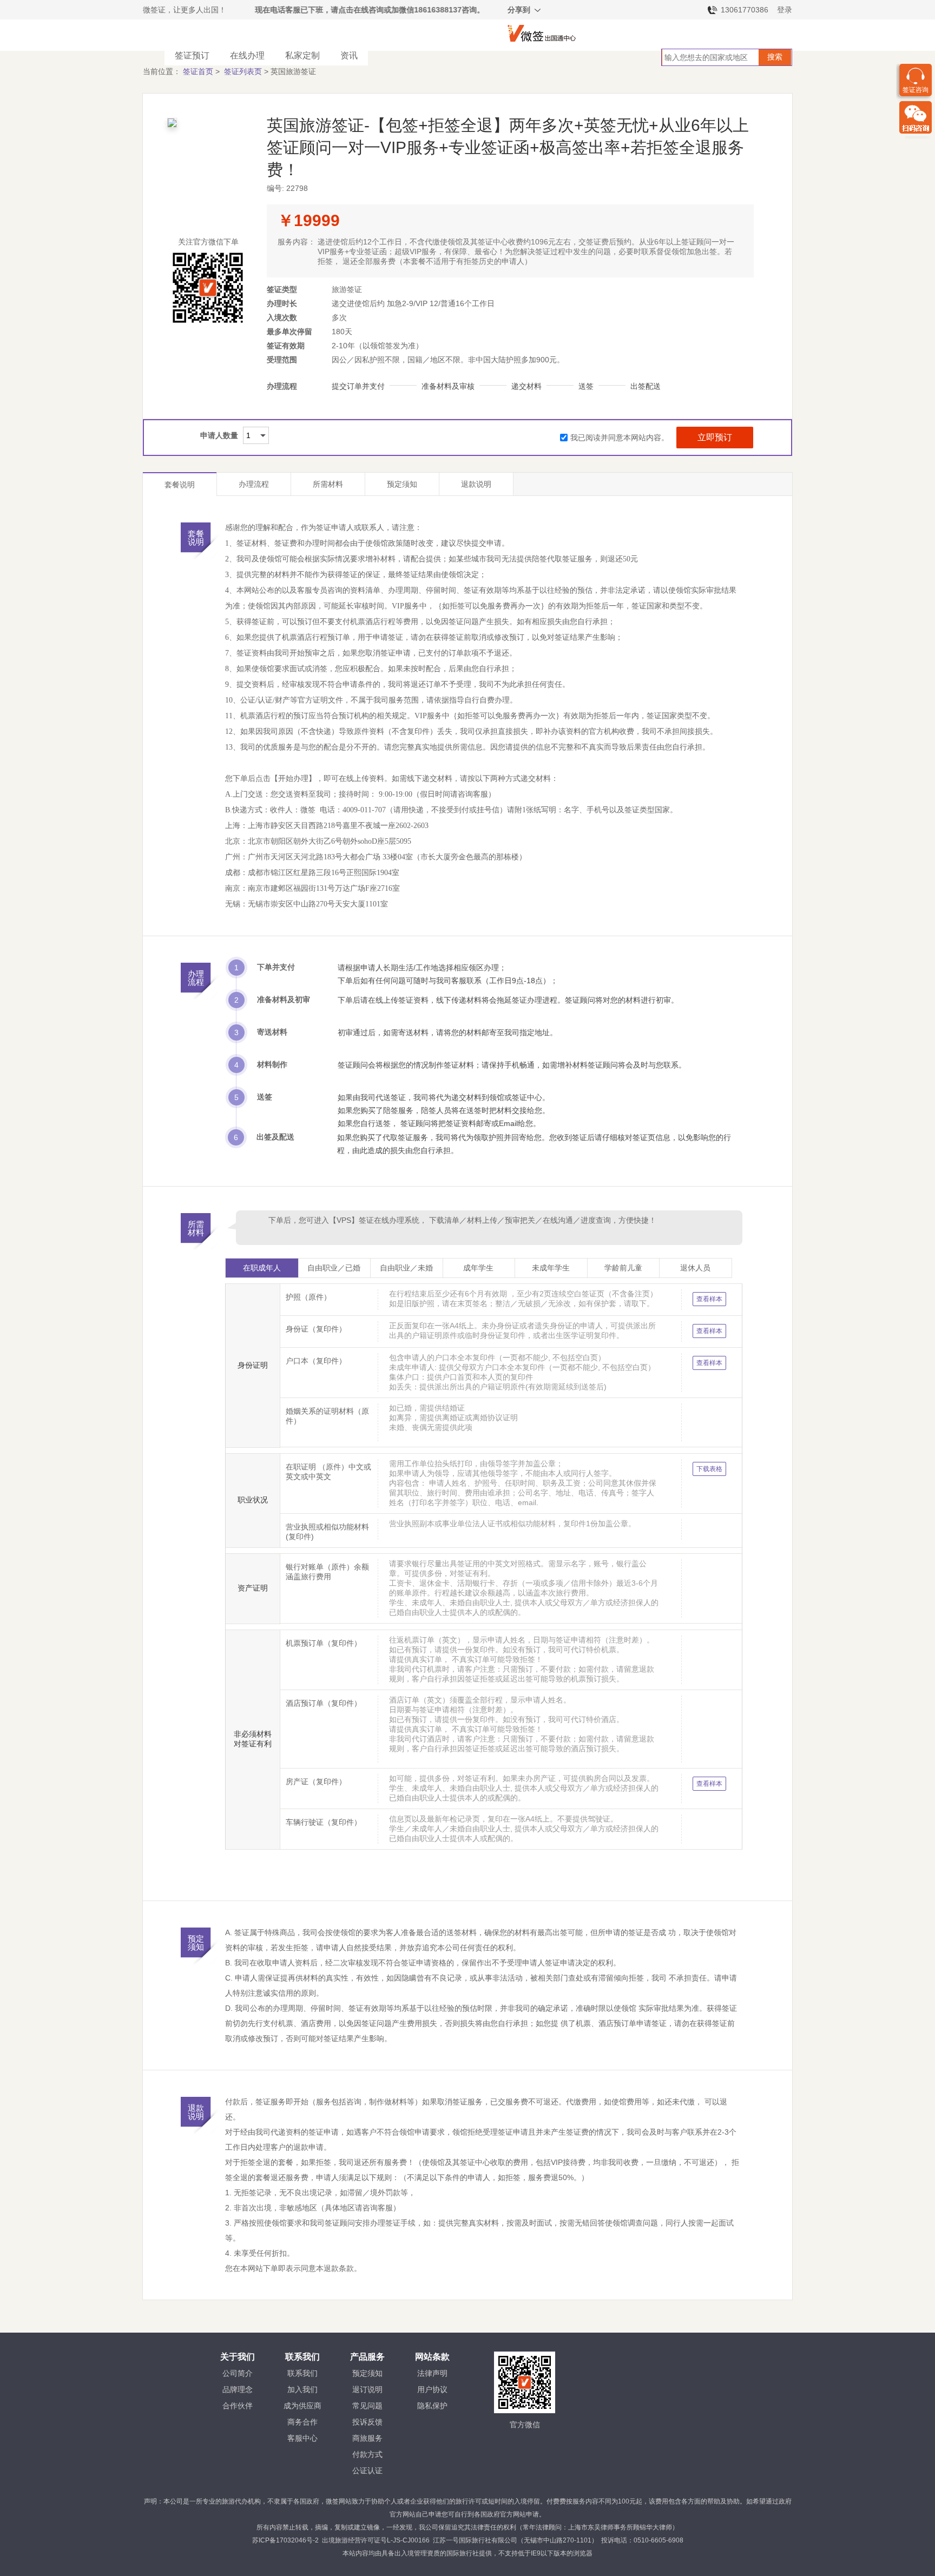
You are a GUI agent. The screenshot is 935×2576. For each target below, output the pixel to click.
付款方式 (367, 2454)
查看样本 (709, 1299)
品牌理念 (238, 2389)
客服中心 (302, 2438)
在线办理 (247, 55)
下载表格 (709, 1469)
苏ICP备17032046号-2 (285, 2540)
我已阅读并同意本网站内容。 (620, 438)
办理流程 (254, 484)
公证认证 (367, 2471)
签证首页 (198, 71)
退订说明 (367, 2389)
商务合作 (302, 2422)
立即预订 (715, 437)
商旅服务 (367, 2438)
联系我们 (302, 2373)
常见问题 (367, 2406)
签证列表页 (243, 71)
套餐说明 (180, 485)
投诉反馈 (367, 2422)
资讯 (349, 55)
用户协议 (432, 2389)
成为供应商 (302, 2406)
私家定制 (302, 55)
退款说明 (476, 484)
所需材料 (328, 484)
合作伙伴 (238, 2406)
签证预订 (192, 55)
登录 (785, 10)
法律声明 (432, 2373)
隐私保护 (432, 2406)
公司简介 (238, 2373)
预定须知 (402, 484)
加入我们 (302, 2389)
